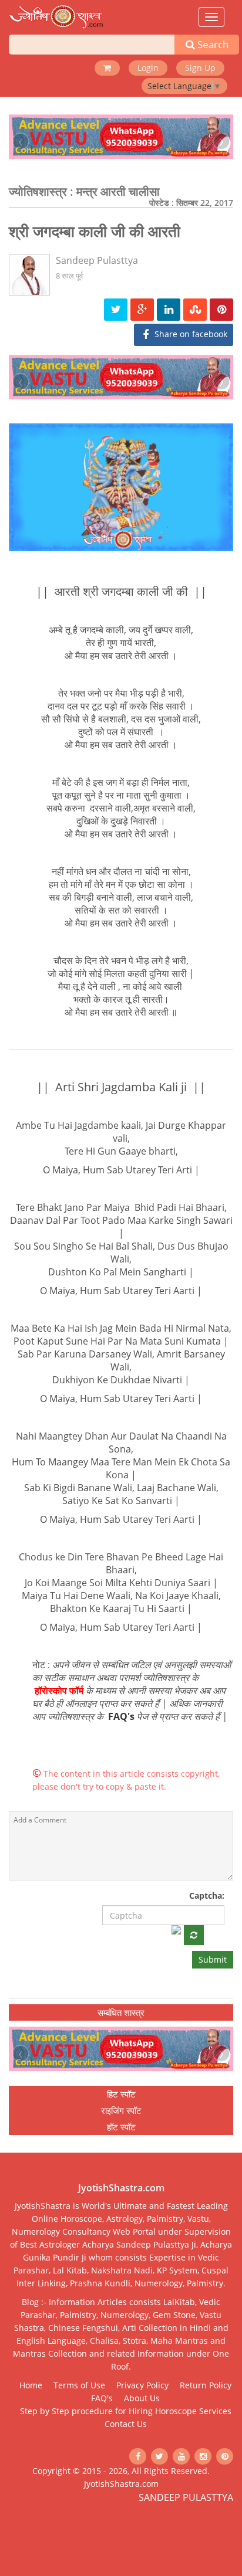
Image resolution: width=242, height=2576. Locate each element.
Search (212, 44)
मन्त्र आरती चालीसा (118, 191)
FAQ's (121, 1716)
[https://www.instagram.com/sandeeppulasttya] (203, 2456)
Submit (213, 1959)
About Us (142, 2398)
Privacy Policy (142, 2385)
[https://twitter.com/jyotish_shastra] (159, 2456)
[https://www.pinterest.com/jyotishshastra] (225, 2456)
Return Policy (206, 2385)
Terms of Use (79, 2385)
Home (31, 2385)
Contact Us (126, 2424)
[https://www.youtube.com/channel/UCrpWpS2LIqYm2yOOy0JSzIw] (181, 2456)
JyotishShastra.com (121, 2484)
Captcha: (207, 1895)
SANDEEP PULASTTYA (186, 2497)
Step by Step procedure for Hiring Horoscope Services (126, 2411)
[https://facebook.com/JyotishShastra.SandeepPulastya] (138, 2456)
